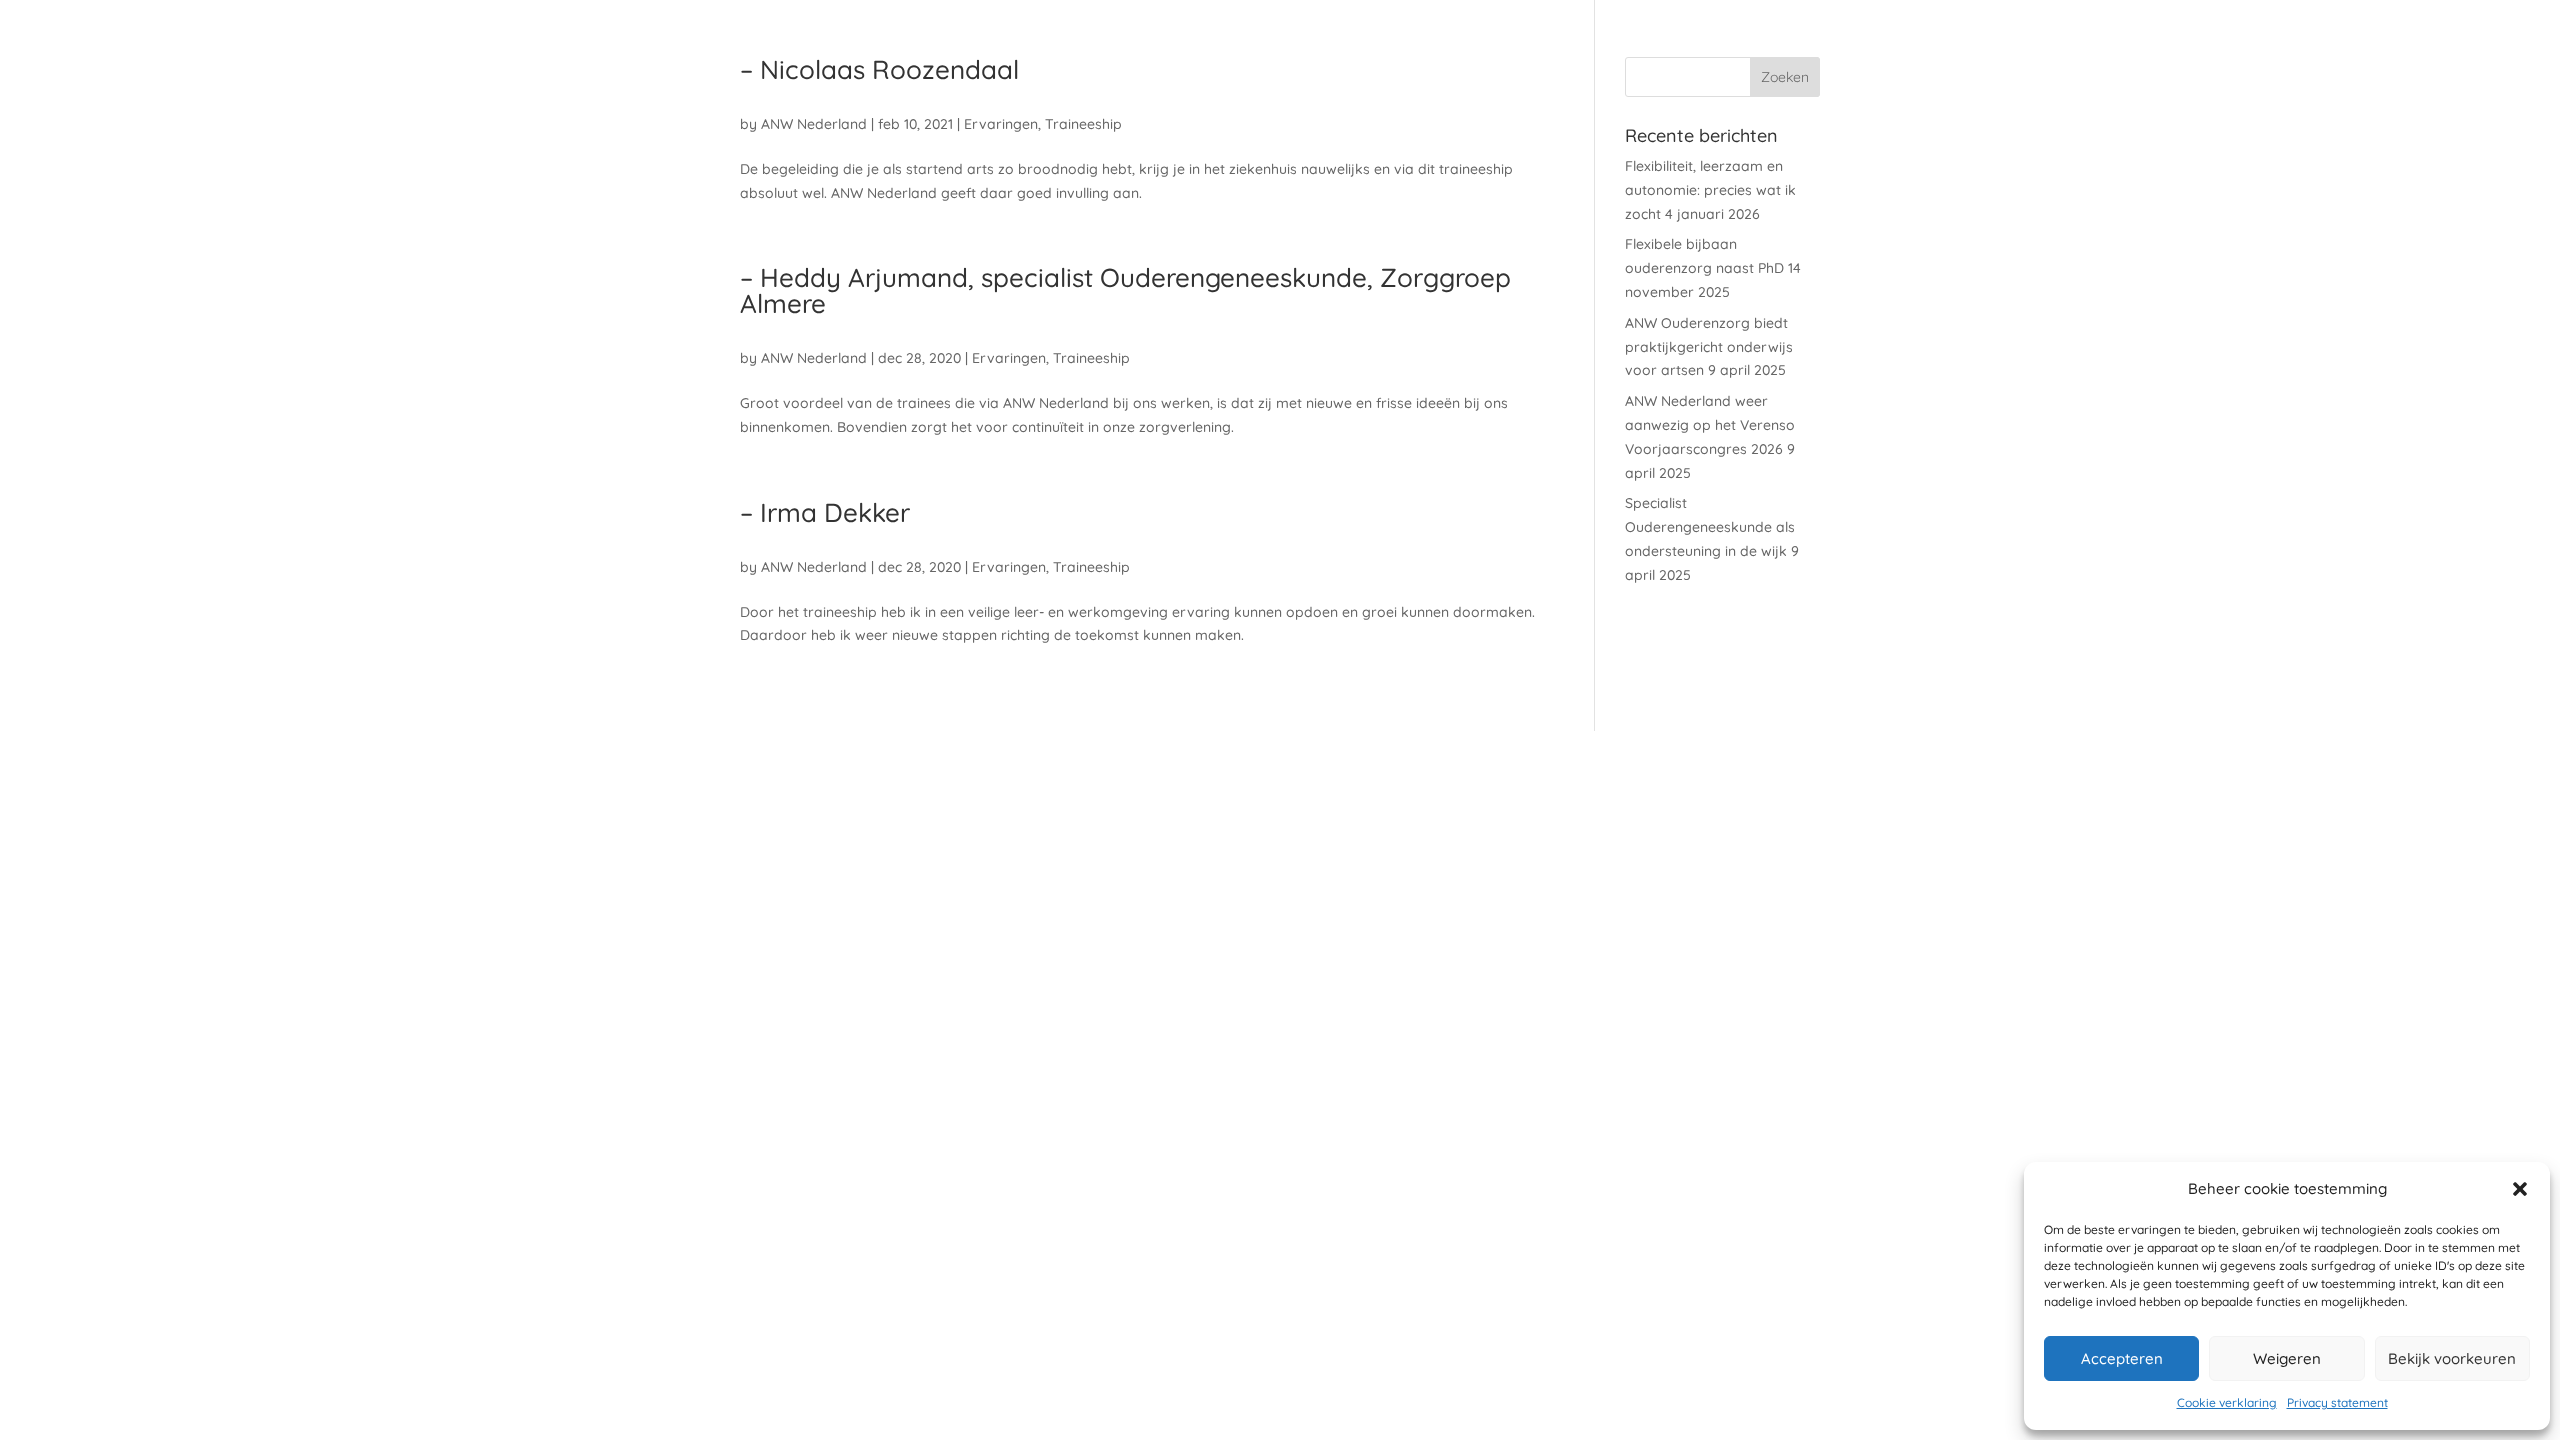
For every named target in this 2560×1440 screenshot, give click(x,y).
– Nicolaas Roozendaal (879, 69)
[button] (2520, 1189)
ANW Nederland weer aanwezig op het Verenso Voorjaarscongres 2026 (1710, 425)
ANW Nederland (814, 124)
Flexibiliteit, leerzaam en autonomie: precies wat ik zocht (1710, 190)
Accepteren (2122, 1358)
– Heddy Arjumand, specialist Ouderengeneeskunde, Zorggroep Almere (1125, 290)
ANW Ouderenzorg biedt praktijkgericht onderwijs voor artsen (1709, 347)
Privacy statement (2337, 1402)
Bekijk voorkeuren (2452, 1358)
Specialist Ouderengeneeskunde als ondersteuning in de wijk (1710, 527)
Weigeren (2287, 1358)
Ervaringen (1001, 124)
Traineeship (1083, 124)
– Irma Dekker (825, 512)
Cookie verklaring (2227, 1402)
